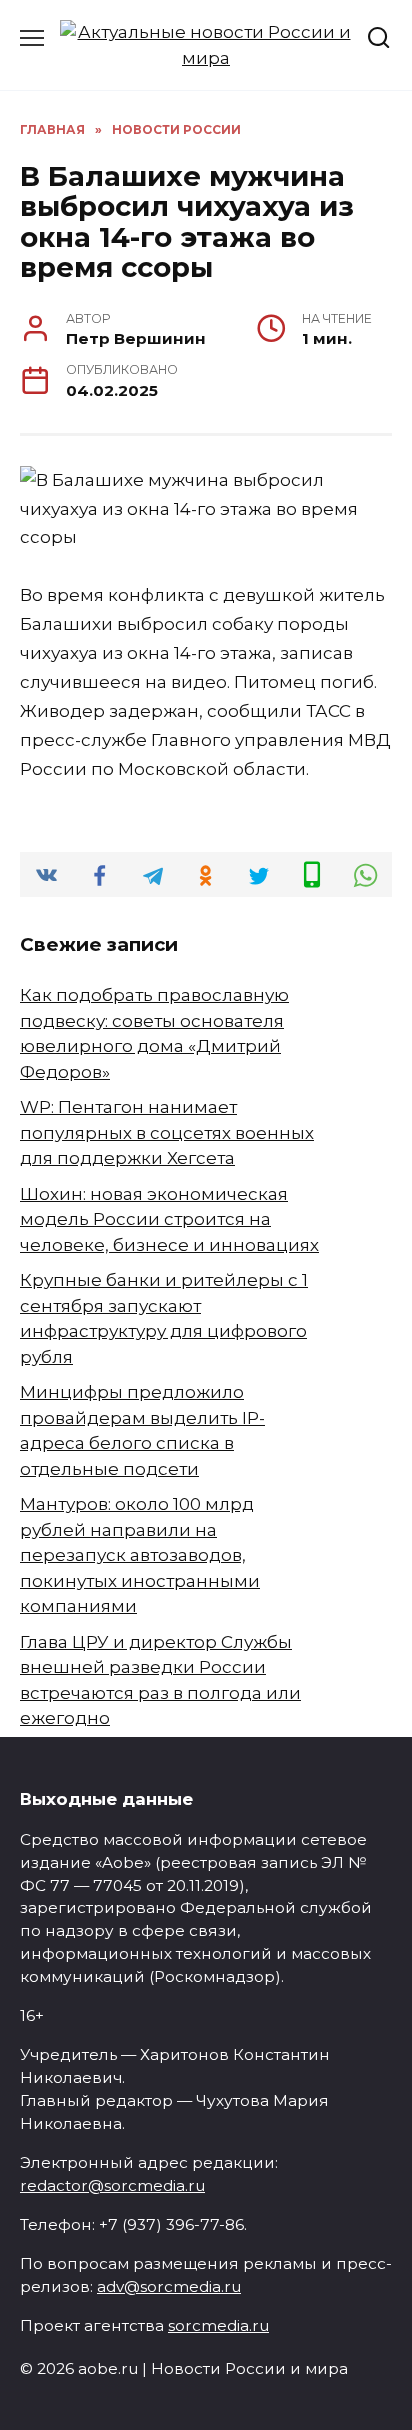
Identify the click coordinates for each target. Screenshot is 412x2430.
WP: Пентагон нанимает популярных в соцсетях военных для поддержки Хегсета (167, 1132)
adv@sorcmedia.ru (169, 2286)
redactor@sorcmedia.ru (112, 2185)
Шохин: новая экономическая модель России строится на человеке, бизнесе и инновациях (169, 1219)
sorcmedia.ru (218, 2325)
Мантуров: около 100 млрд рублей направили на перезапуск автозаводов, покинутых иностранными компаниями (140, 1555)
